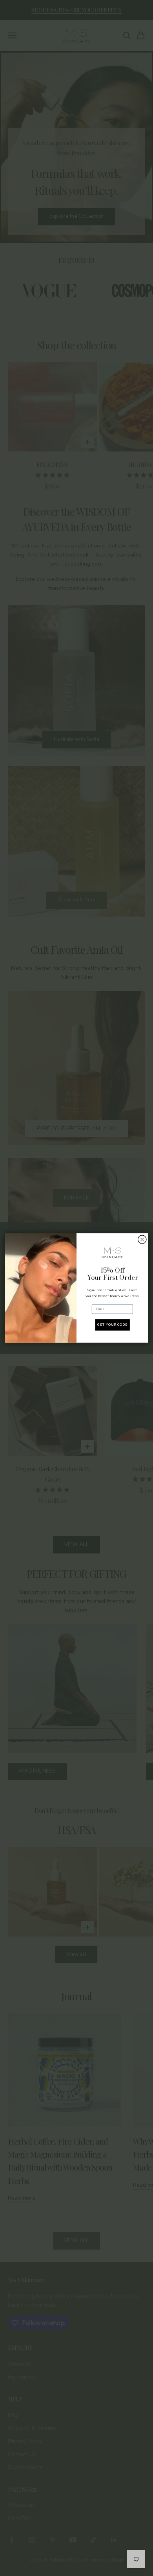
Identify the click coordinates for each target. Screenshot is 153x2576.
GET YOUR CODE (112, 1325)
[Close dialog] (142, 1239)
